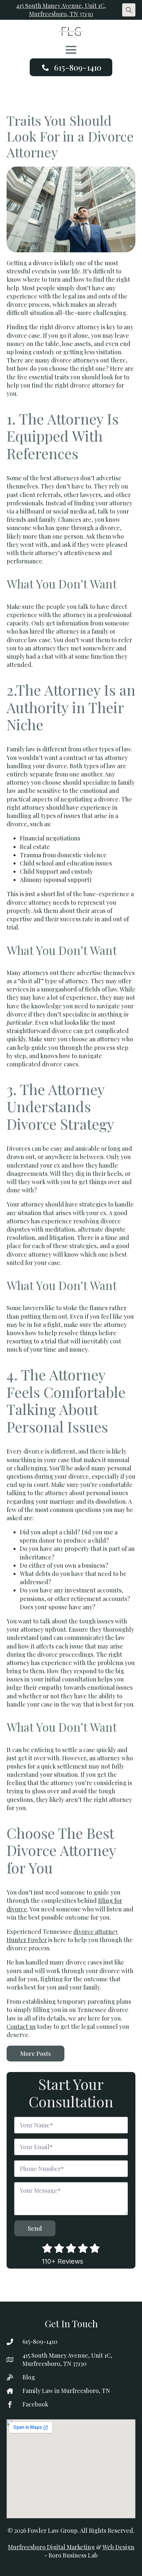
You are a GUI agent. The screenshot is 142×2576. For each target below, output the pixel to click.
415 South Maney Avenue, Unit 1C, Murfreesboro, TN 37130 (61, 10)
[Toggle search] (129, 10)
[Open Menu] (71, 50)
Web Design (118, 2547)
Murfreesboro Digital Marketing (51, 2547)
